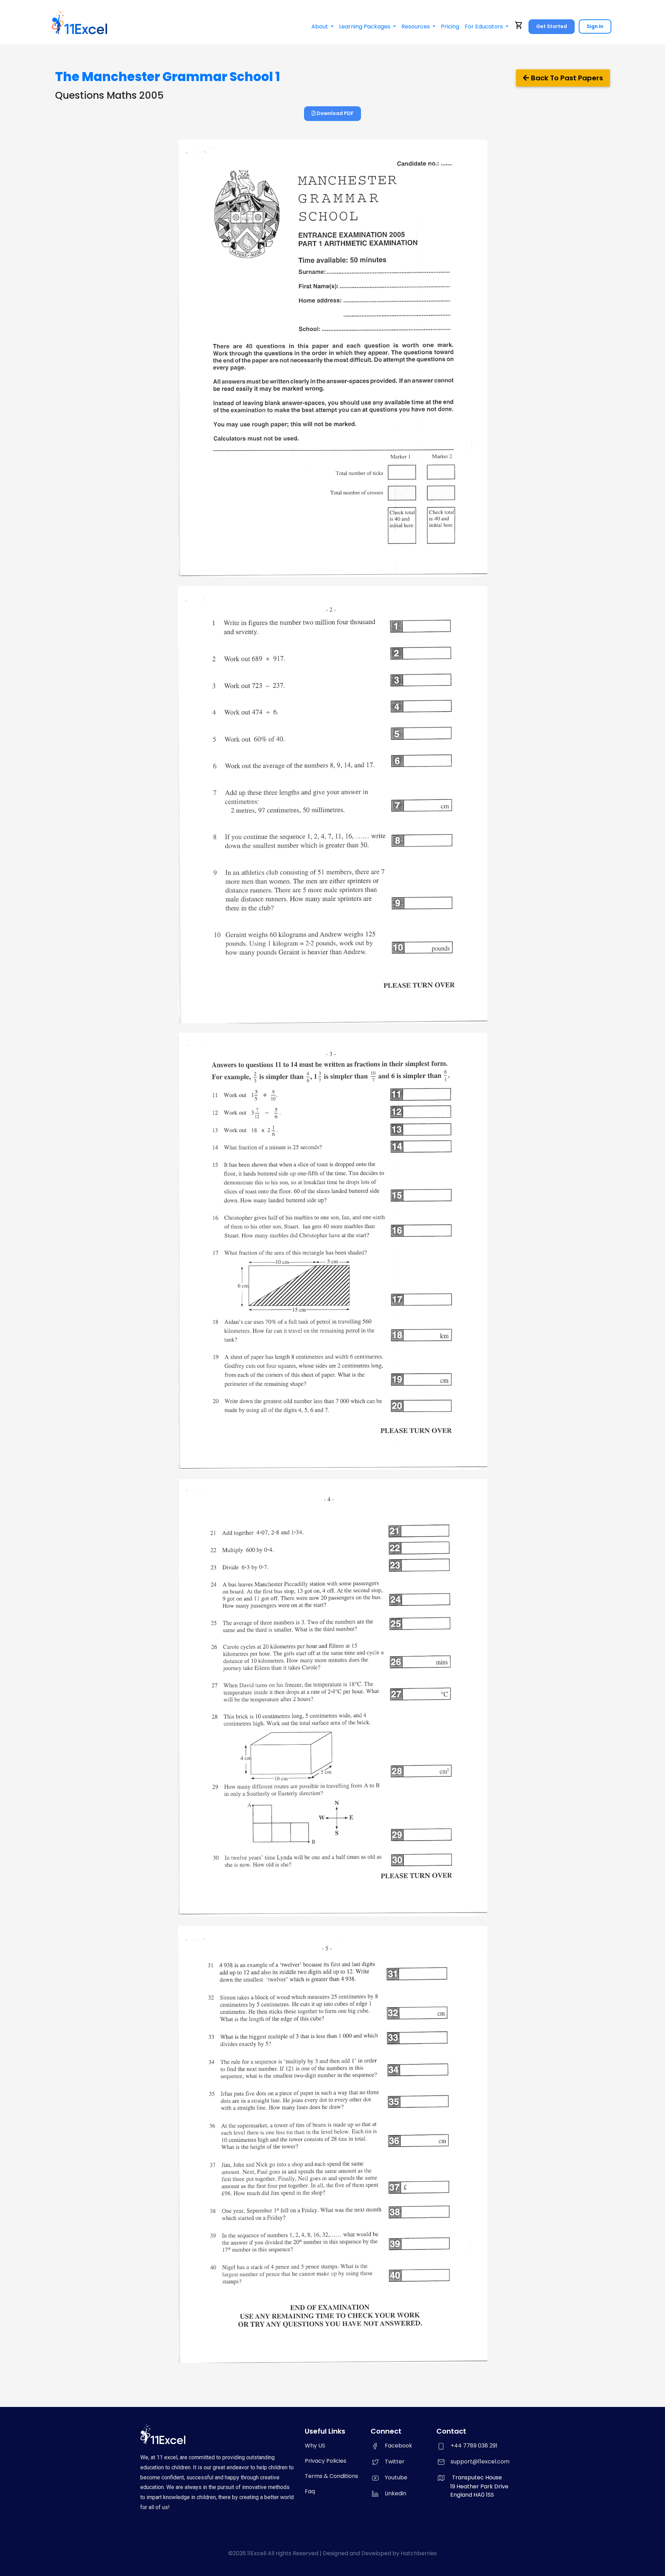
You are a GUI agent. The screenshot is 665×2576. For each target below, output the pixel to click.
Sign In (595, 26)
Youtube (396, 2477)
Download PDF (335, 113)
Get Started (552, 26)
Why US (315, 2446)
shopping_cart (519, 25)
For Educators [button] (485, 27)
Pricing (450, 27)
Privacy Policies (326, 2461)
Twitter (395, 2462)
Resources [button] (416, 27)
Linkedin (396, 2493)
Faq (310, 2491)
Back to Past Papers (566, 78)
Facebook (398, 2446)
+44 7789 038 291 (474, 2446)
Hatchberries (419, 2553)
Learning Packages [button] (365, 27)
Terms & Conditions (331, 2476)
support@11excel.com (480, 2462)
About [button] (320, 27)
